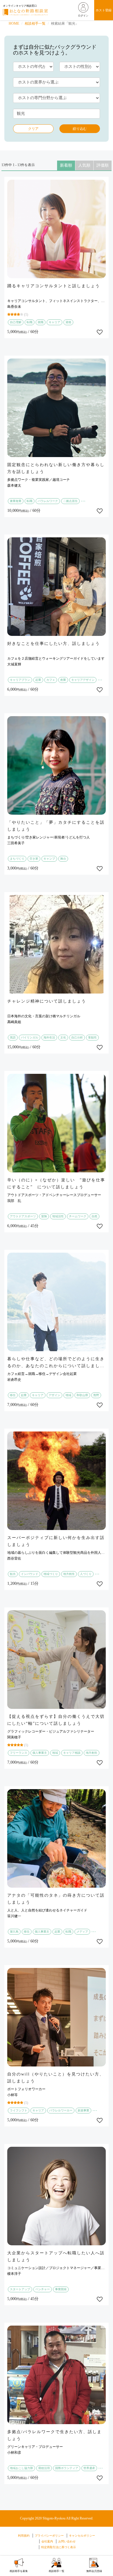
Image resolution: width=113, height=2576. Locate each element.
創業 (63, 680)
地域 (68, 1395)
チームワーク (78, 1216)
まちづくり (17, 859)
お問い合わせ (67, 2541)
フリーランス (19, 1753)
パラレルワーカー (61, 2110)
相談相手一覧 (35, 23)
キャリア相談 (72, 1753)
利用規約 (24, 2536)
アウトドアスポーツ (23, 1216)
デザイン (54, 1395)
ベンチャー (43, 2289)
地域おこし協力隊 (21, 2468)
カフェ (51, 680)
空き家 (34, 859)
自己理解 (16, 322)
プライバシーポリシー (49, 2536)
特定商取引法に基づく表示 (59, 2547)
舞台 (63, 859)
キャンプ (49, 859)
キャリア (54, 322)
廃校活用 (44, 2468)
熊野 (96, 1395)
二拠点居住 (70, 501)
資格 (68, 322)
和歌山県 (82, 1395)
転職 (30, 322)
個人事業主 (40, 1753)
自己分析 (77, 1037)
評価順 (103, 165)
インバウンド (30, 1574)
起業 (38, 680)
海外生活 (49, 1037)
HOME (14, 23)
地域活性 (58, 1216)
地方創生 (69, 1574)
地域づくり (51, 1574)
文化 (63, 1037)
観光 (13, 1574)
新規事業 (83, 2110)
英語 (13, 1037)
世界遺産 (89, 2468)
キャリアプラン (20, 680)
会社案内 (47, 2541)
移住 (13, 1395)
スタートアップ (20, 2289)
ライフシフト (19, 2110)
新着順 (66, 165)
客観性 (92, 1037)
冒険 (44, 1216)
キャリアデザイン (83, 680)
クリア (33, 129)
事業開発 (61, 2289)
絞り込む (80, 129)
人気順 (84, 165)
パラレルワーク (48, 501)
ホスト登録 (104, 10)
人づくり (86, 1574)
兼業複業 (16, 501)
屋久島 (14, 1932)
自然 (94, 1216)
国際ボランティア (67, 2468)
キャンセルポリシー (82, 2536)
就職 (41, 322)
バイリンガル (30, 1037)
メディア (82, 1932)
